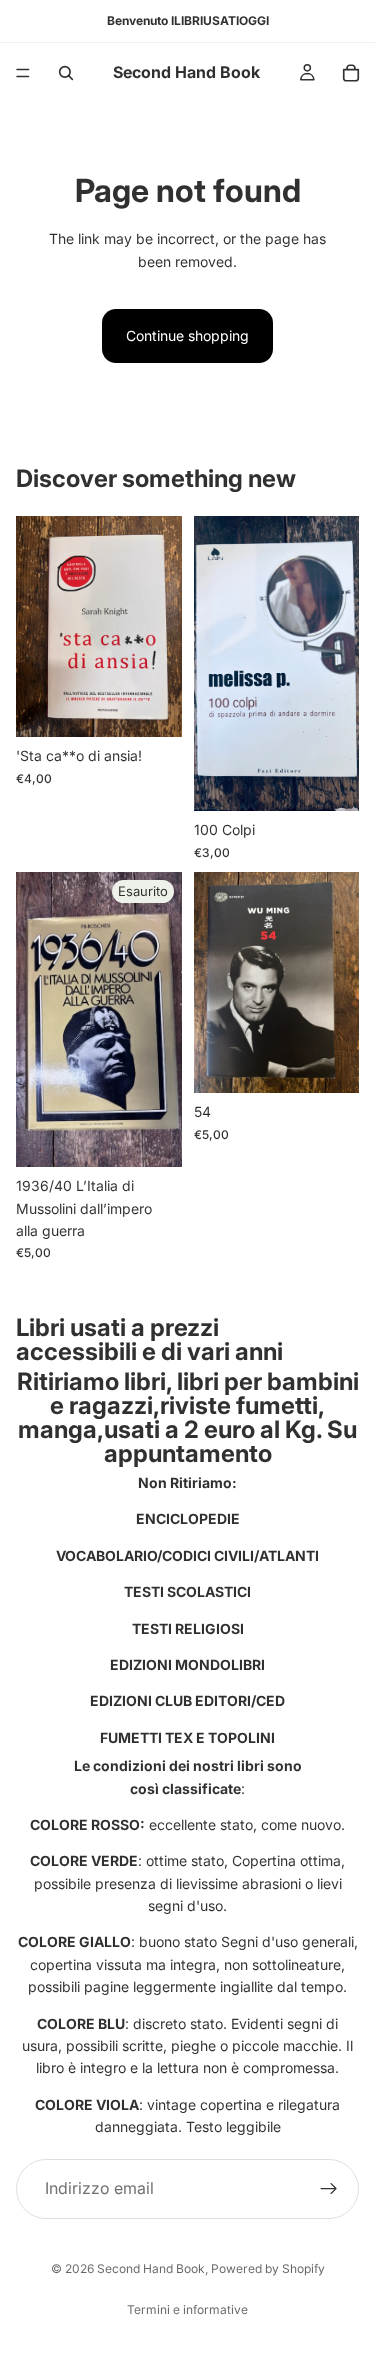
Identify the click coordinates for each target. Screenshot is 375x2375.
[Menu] (23, 73)
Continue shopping (187, 335)
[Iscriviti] (329, 2188)
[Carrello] (351, 73)
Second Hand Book (151, 2268)
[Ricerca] (66, 73)
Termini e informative (187, 2309)
